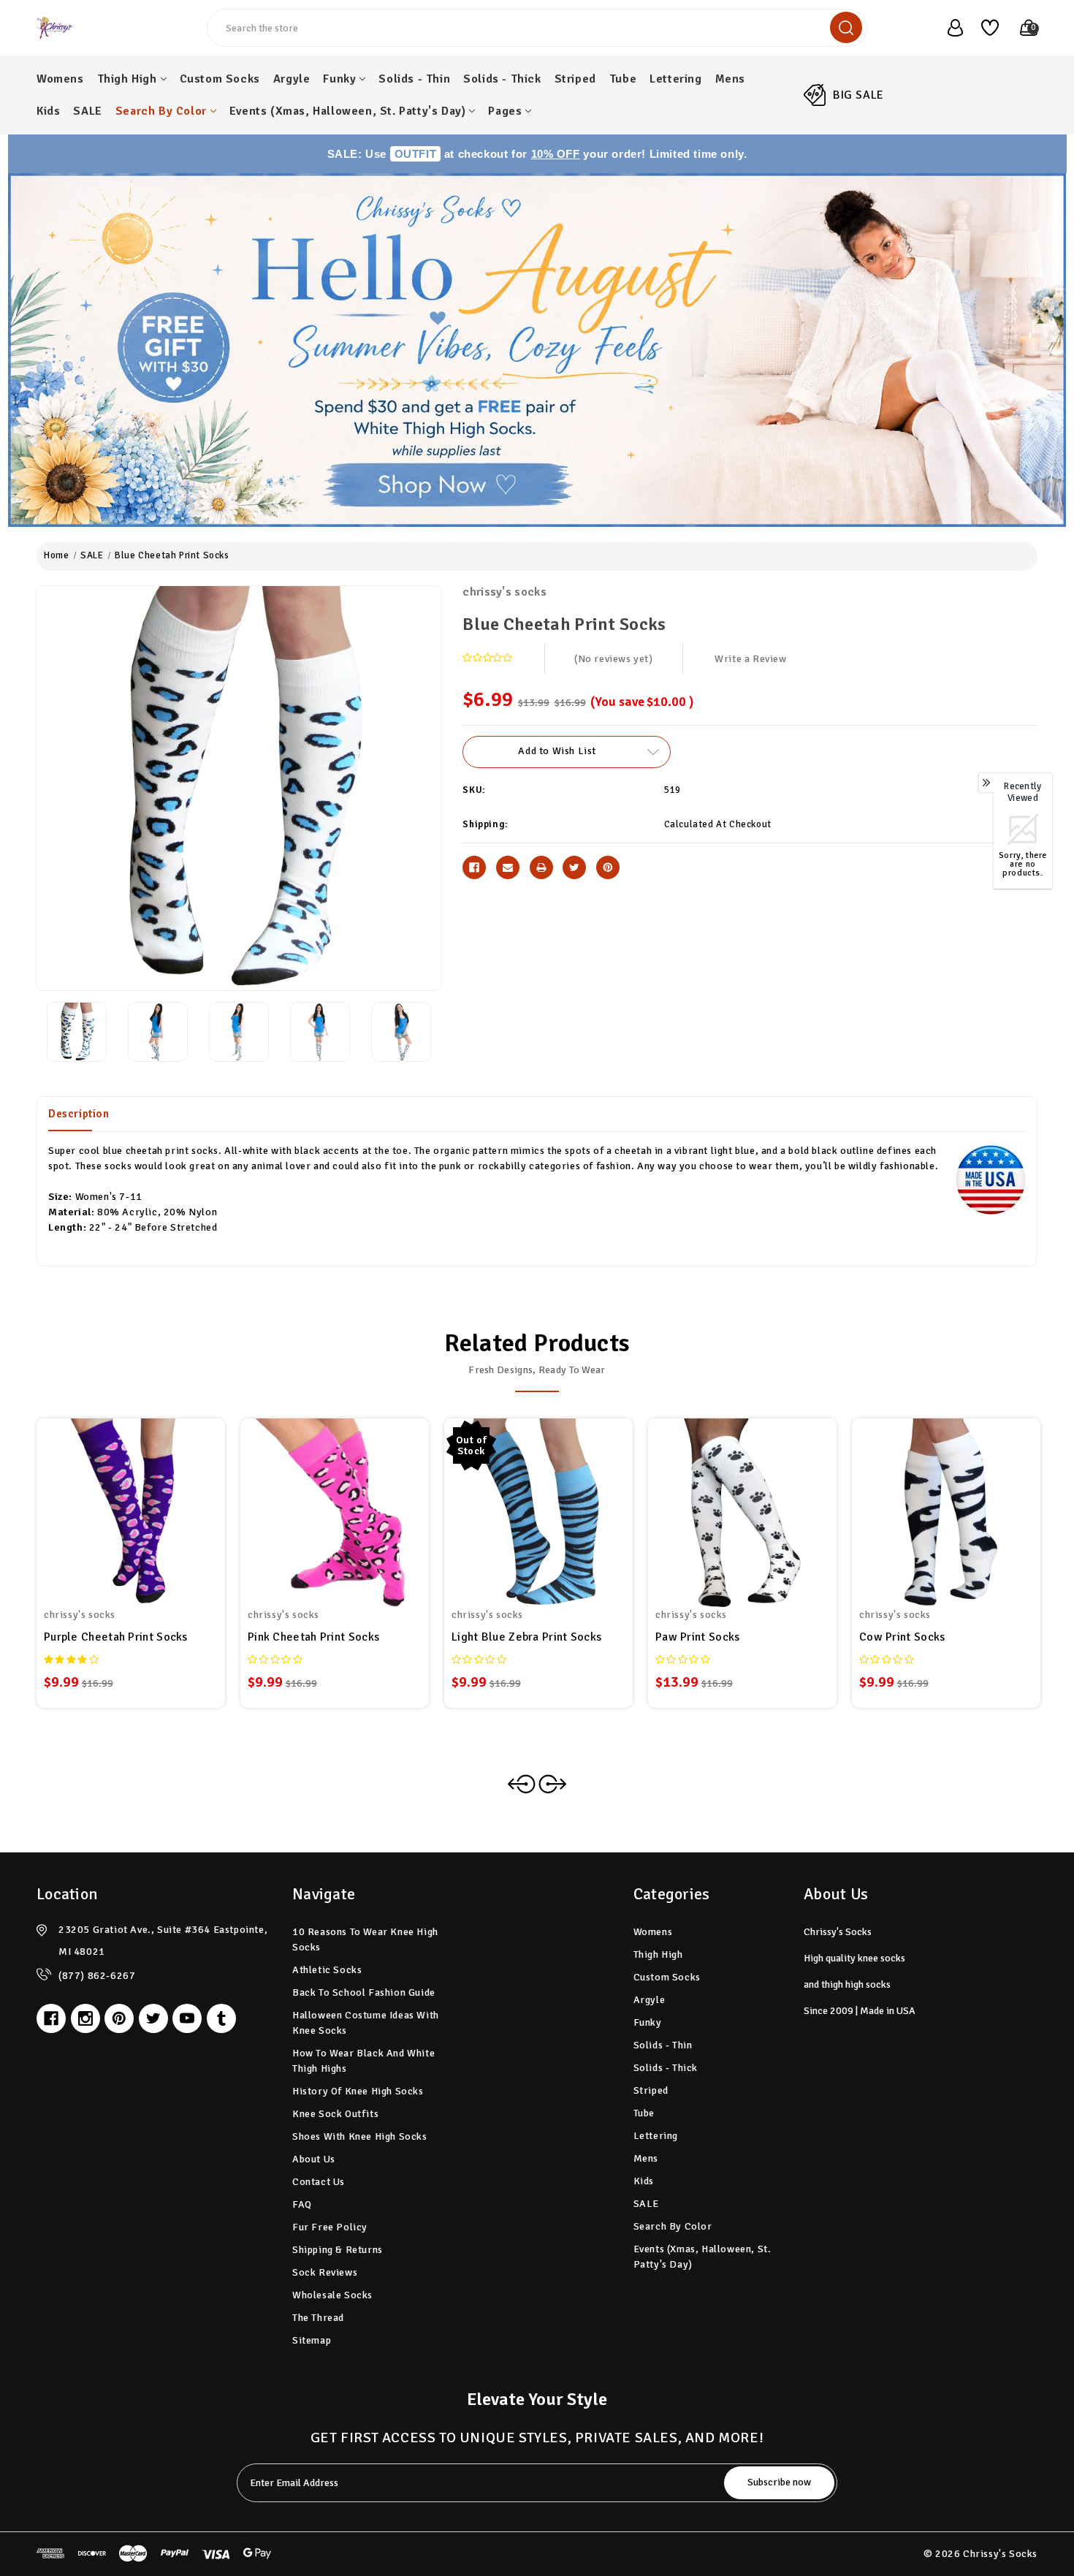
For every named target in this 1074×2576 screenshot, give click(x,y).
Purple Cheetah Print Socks (116, 1637)
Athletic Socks (327, 1970)
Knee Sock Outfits (335, 2114)
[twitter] (153, 2018)
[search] (846, 27)
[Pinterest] (608, 867)
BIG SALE (858, 95)
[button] (537, 350)
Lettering (675, 79)
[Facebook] (474, 867)
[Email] (508, 867)
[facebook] (51, 2018)
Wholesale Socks (332, 2295)
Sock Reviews (325, 2272)
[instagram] (85, 2018)
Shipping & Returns (338, 2250)
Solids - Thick (502, 79)
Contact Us (319, 2182)
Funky (339, 79)
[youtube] (187, 2018)
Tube (623, 79)
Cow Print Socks (902, 1637)
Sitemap (312, 2340)
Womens (60, 79)
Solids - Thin (414, 79)
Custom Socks (220, 79)
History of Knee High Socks (358, 2091)
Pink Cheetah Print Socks (313, 1637)
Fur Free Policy (330, 2227)
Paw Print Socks (698, 1637)
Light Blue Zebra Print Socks (526, 1637)
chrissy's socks (504, 592)
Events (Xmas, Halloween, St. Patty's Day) (348, 111)
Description (79, 1114)
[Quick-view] (113, 1503)
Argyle (292, 79)
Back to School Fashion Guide (364, 1992)
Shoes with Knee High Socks (360, 2136)
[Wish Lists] (984, 28)
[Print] (541, 867)
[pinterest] (119, 2018)
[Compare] (148, 1503)
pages (505, 111)
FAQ (302, 2204)
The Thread (318, 2318)
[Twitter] (574, 867)
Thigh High (127, 79)
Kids (48, 111)
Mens (730, 79)
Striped (575, 79)
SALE (87, 111)
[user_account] (948, 28)
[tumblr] (221, 2018)
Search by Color (161, 111)
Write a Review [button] (750, 659)
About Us (314, 2159)
